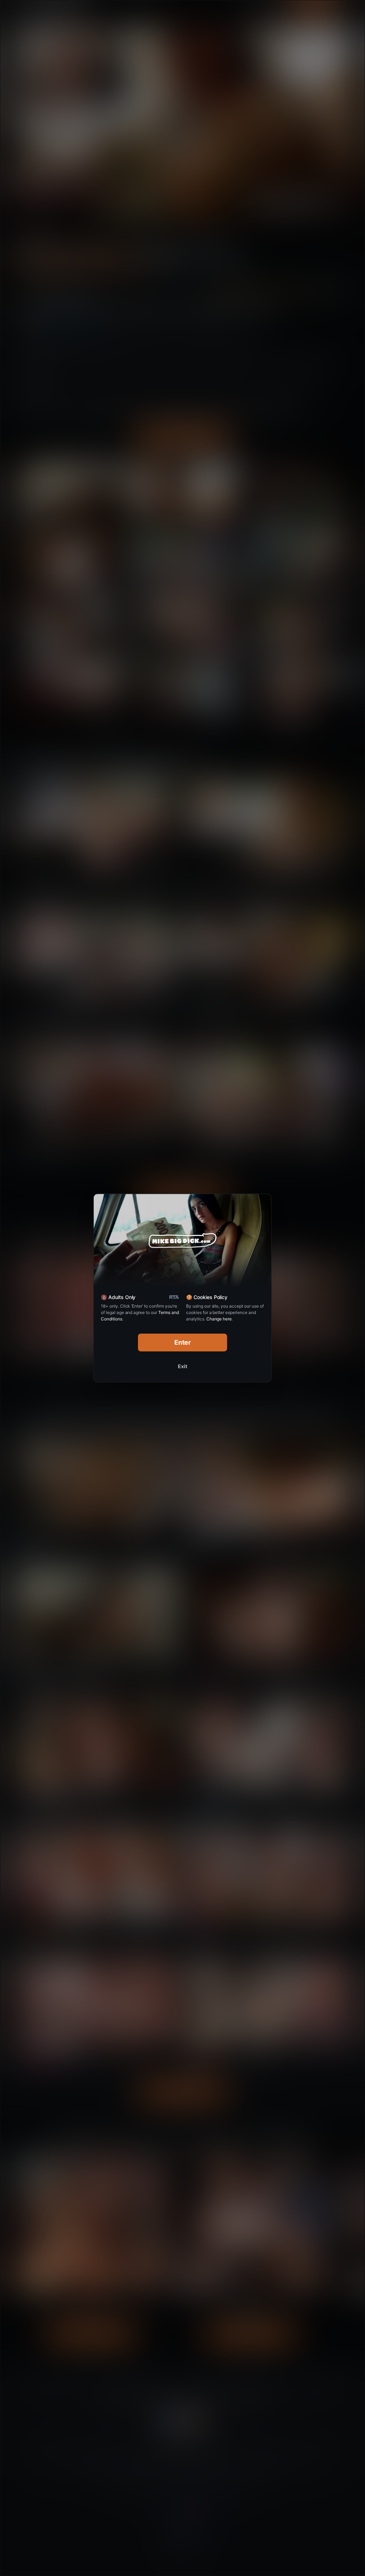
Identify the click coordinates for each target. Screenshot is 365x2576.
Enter (183, 1342)
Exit (182, 1366)
